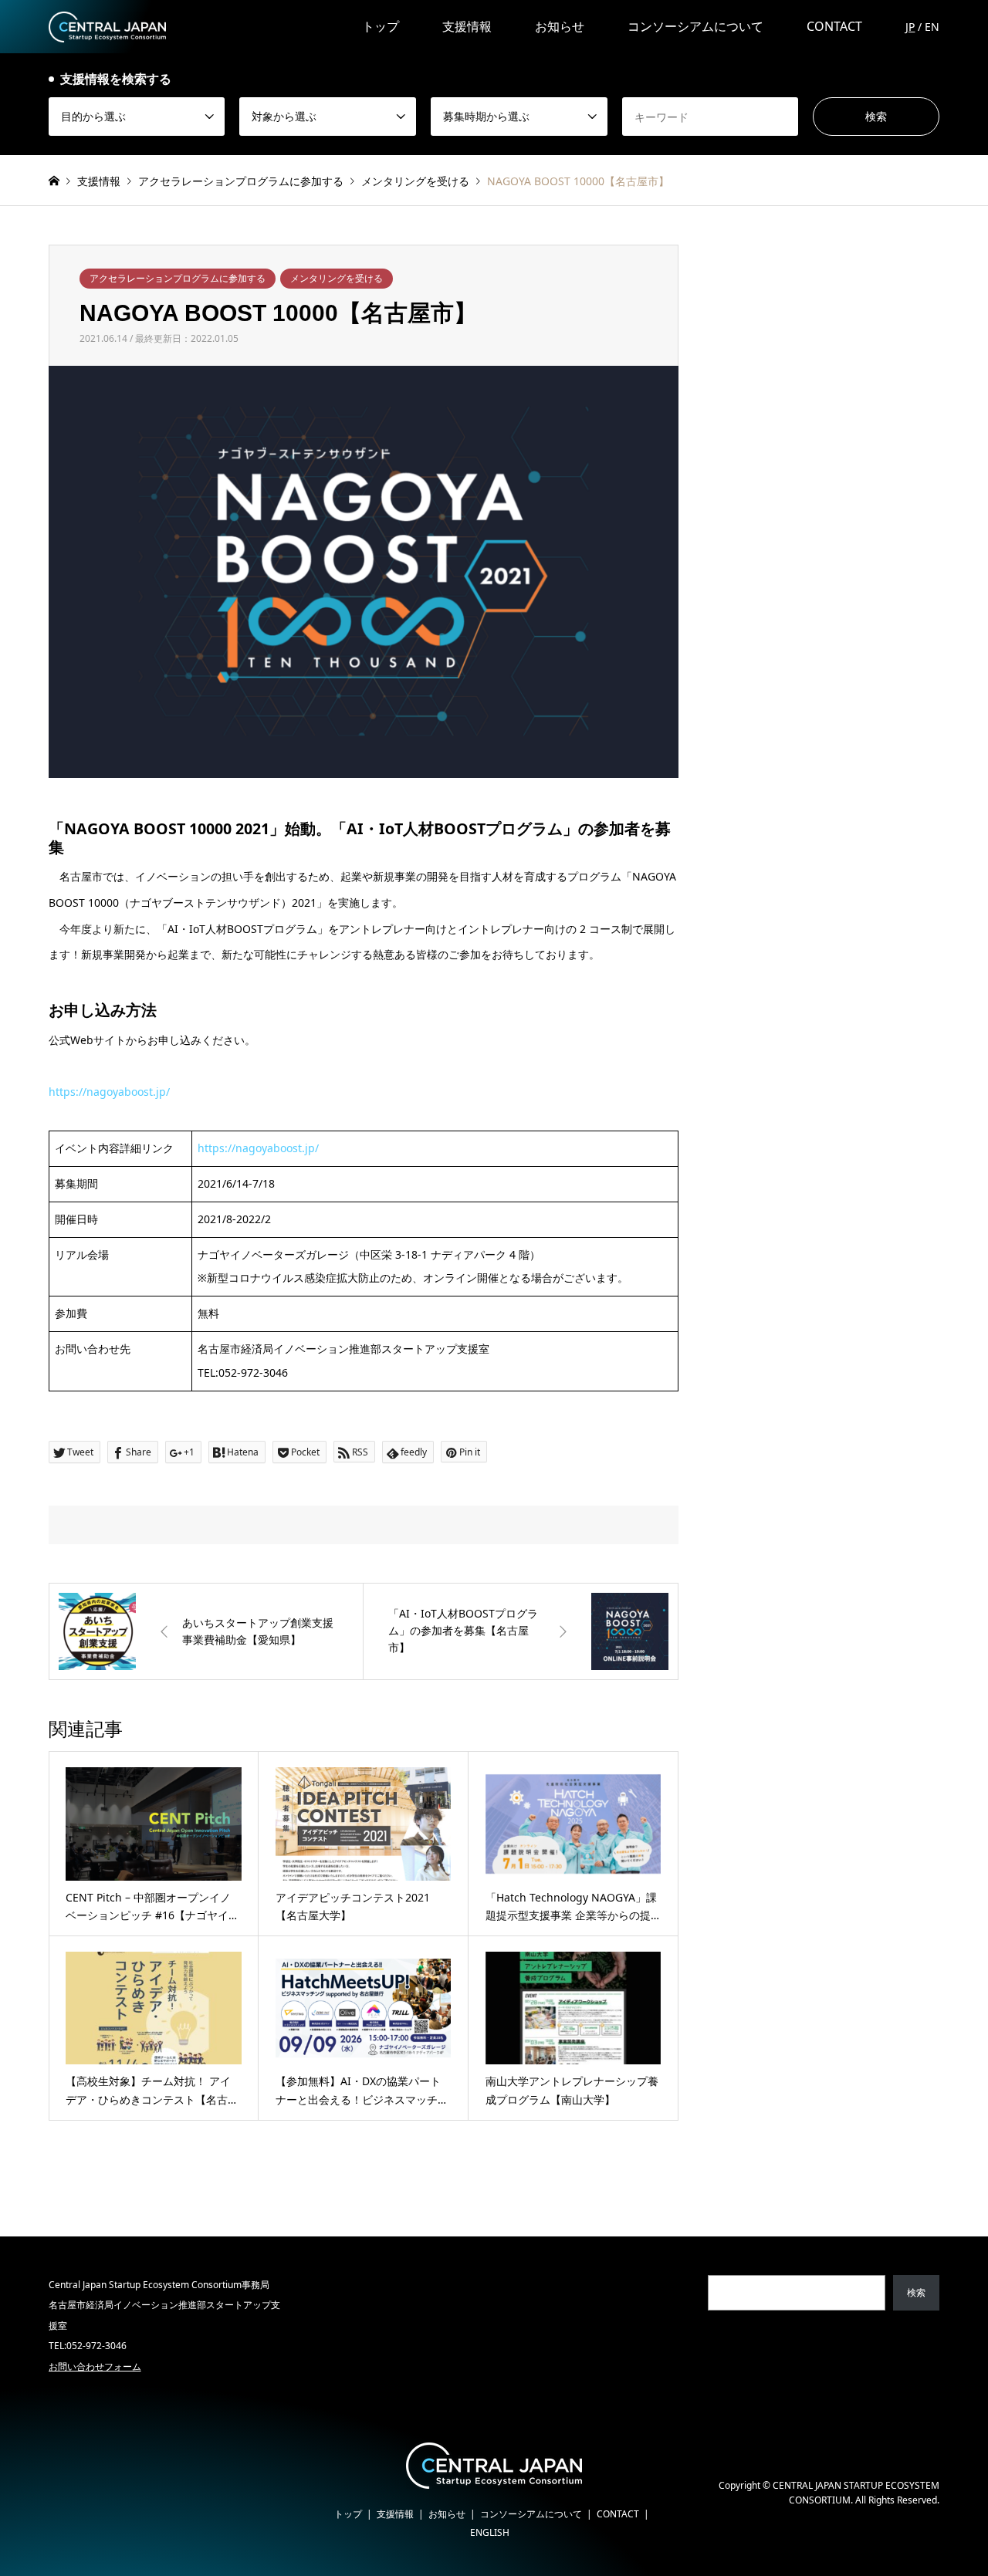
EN (932, 27)
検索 (916, 2292)
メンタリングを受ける (337, 278)
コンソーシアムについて (695, 26)
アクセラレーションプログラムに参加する (178, 278)
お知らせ (560, 26)
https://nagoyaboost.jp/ (109, 1092)
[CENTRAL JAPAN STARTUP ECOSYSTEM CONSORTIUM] (107, 26)
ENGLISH (490, 2532)
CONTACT (834, 26)
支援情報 (467, 26)
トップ (381, 26)
